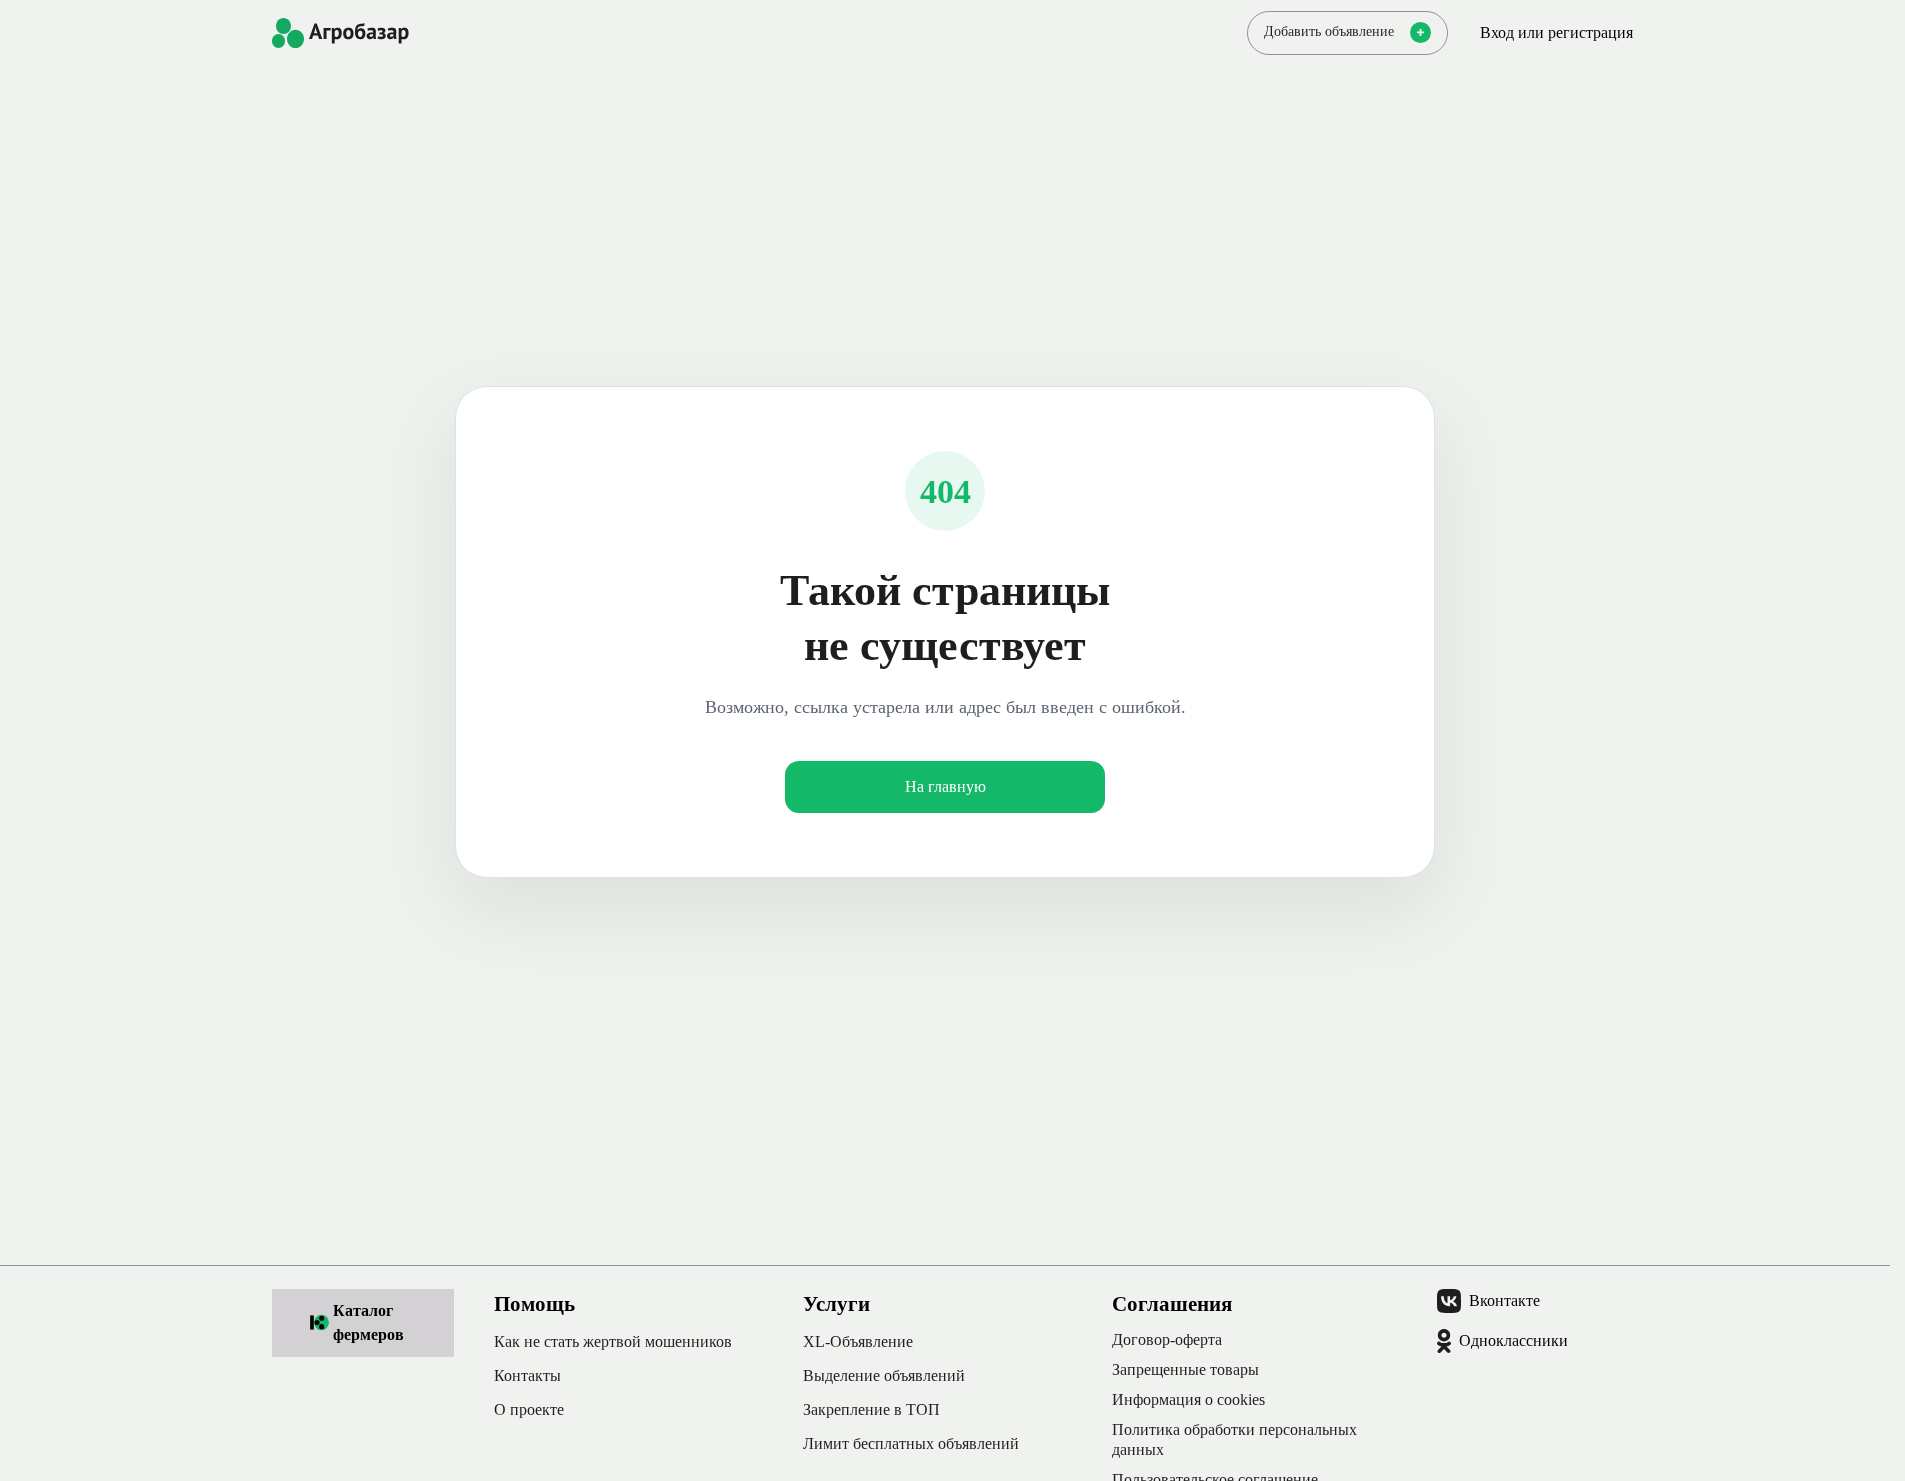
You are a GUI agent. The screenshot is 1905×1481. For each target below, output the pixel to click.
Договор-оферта (1167, 1339)
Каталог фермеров (368, 1322)
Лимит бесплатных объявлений (911, 1443)
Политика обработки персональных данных (1234, 1439)
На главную (945, 786)
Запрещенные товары (1185, 1369)
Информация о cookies (1188, 1399)
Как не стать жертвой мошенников (613, 1341)
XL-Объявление (858, 1341)
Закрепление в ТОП (871, 1409)
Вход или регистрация (1556, 32)
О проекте (529, 1409)
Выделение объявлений (884, 1375)
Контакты (527, 1375)
